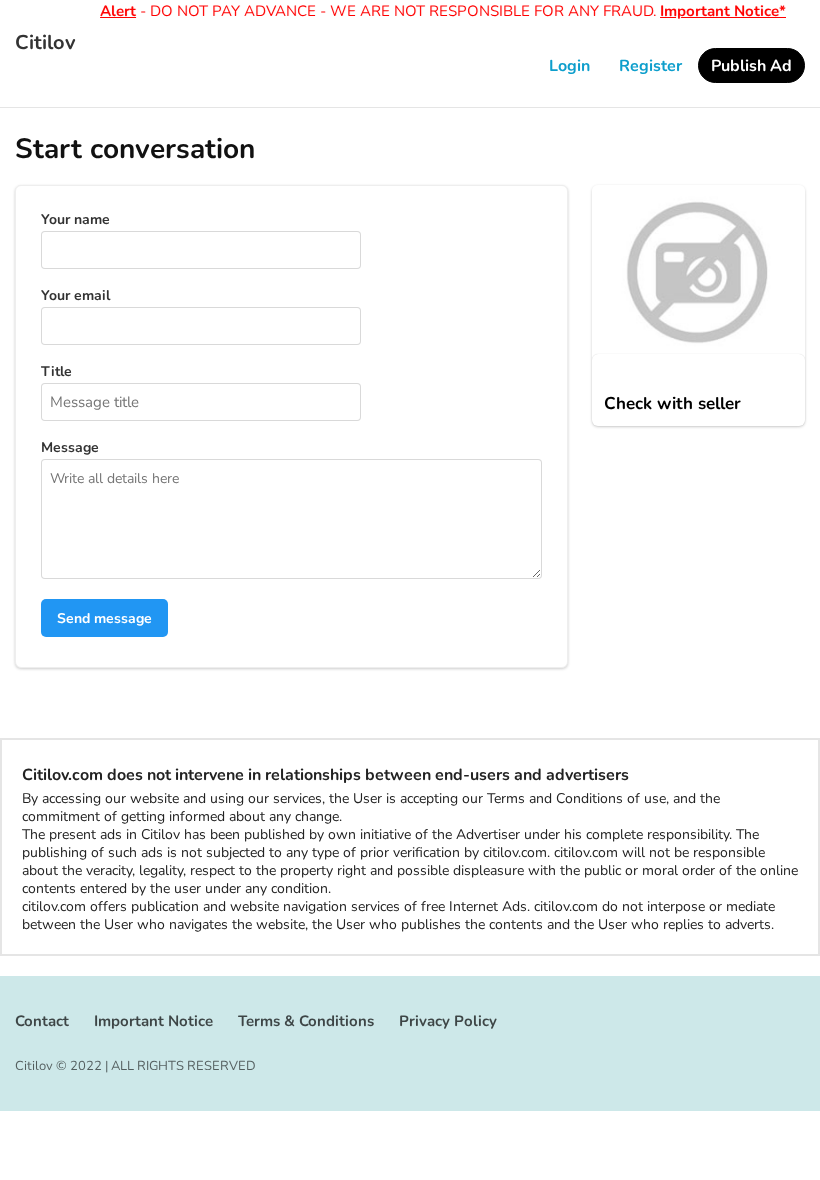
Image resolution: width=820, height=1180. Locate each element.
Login (569, 66)
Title (56, 372)
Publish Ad (751, 66)
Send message (104, 618)
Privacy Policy (448, 1021)
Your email (75, 296)
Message (70, 448)
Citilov (45, 43)
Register (650, 66)
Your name (75, 220)
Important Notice (153, 1021)
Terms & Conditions (306, 1021)
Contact (42, 1021)
